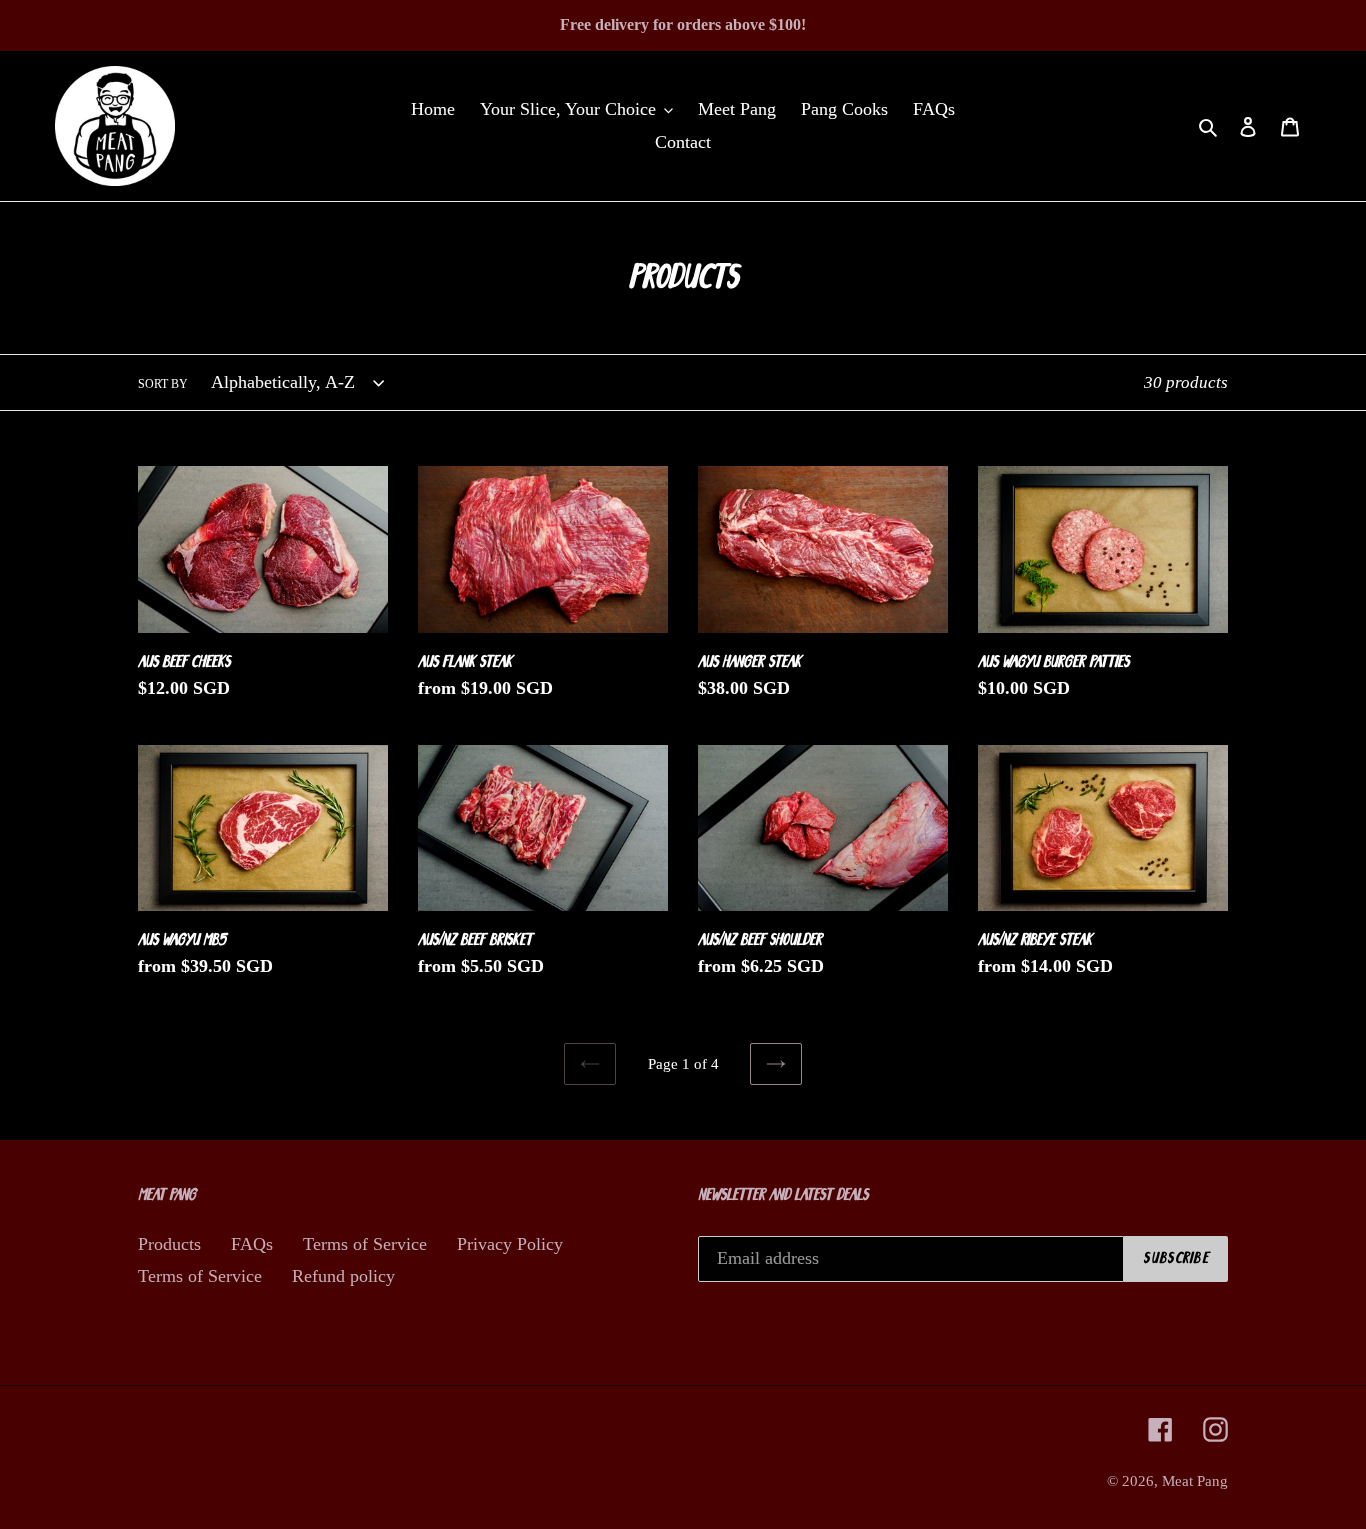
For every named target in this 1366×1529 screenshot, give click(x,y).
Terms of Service (365, 1244)
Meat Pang (1195, 1481)
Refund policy (343, 1276)
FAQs (252, 1244)
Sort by (163, 384)
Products (169, 1244)
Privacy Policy (510, 1244)
